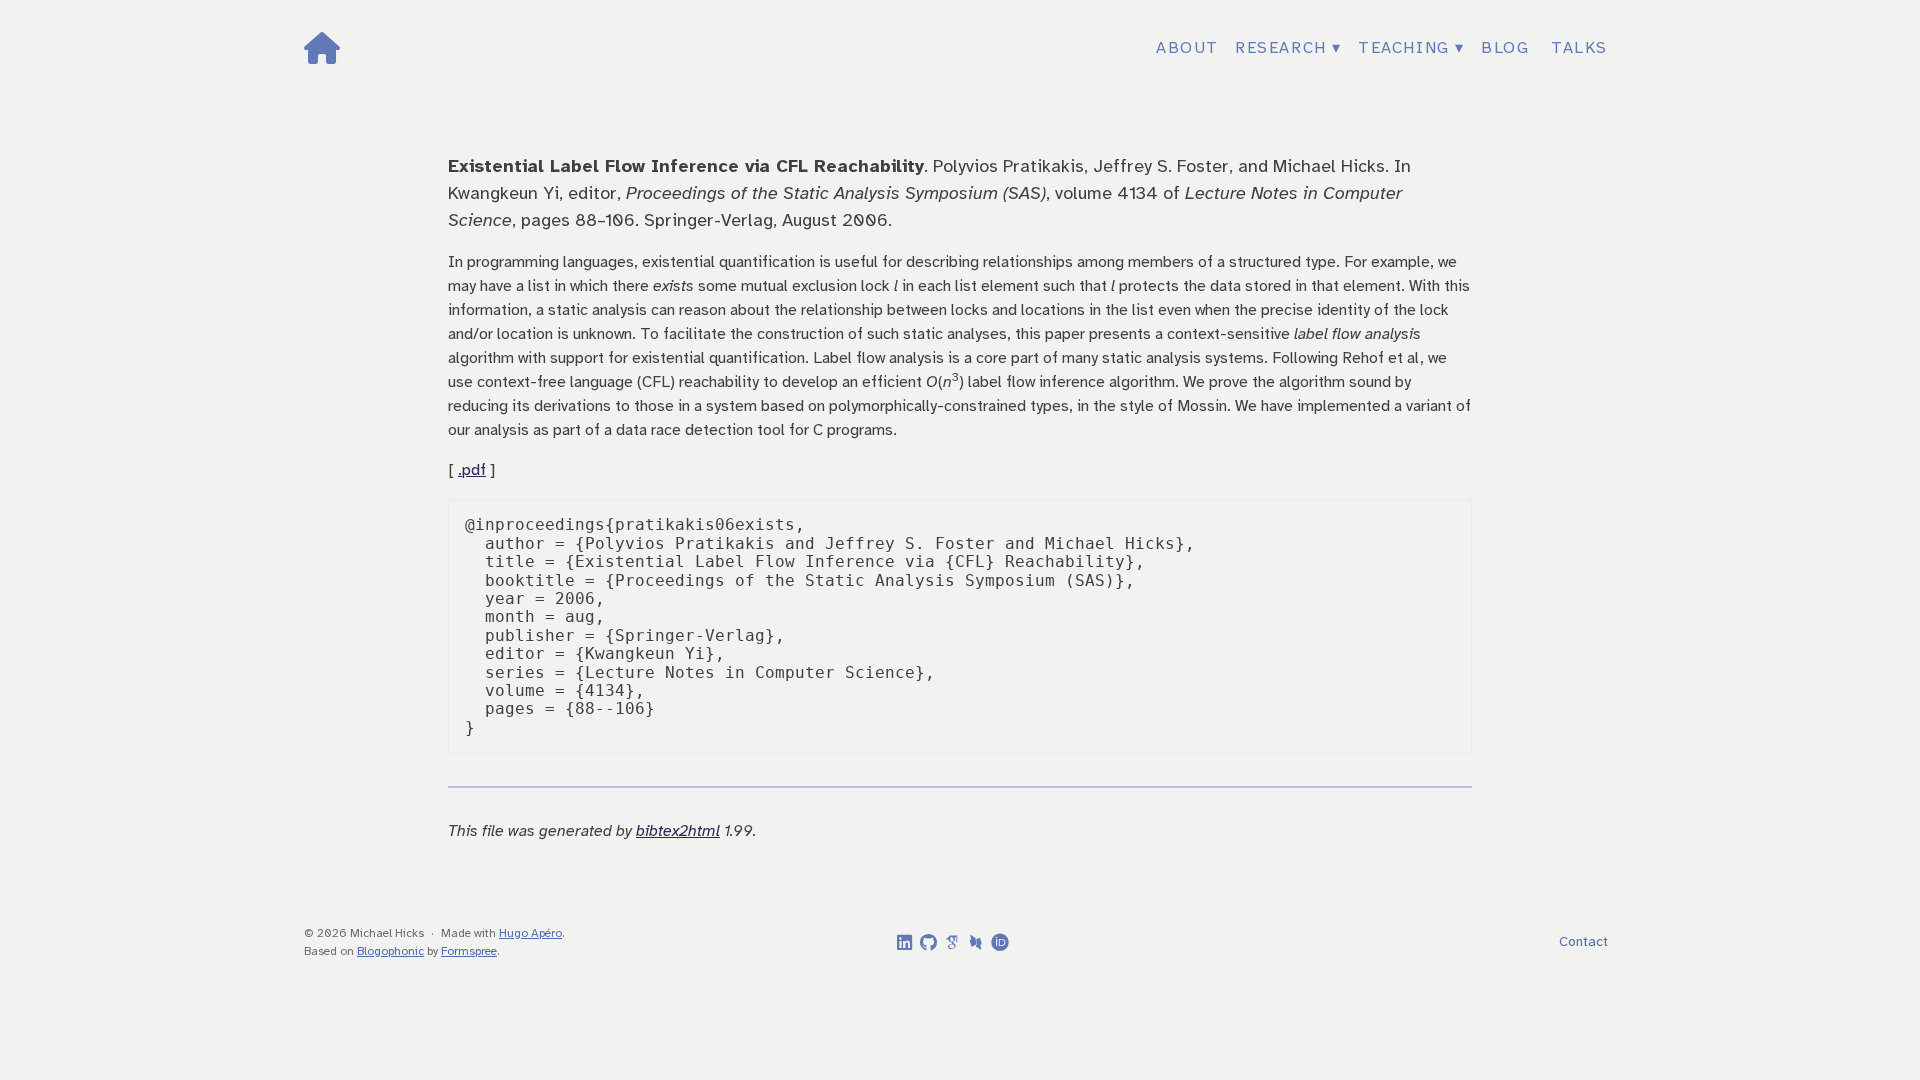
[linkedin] (901, 944)
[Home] (520, 48)
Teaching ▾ (1411, 48)
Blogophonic (390, 951)
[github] (925, 944)
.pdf (472, 470)
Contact (1583, 942)
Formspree (469, 951)
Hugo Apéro (530, 933)
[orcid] (997, 942)
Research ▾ (1288, 48)
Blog (1505, 48)
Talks (1579, 48)
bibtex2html (678, 831)
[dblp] (973, 942)
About (1187, 48)
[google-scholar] (949, 942)
